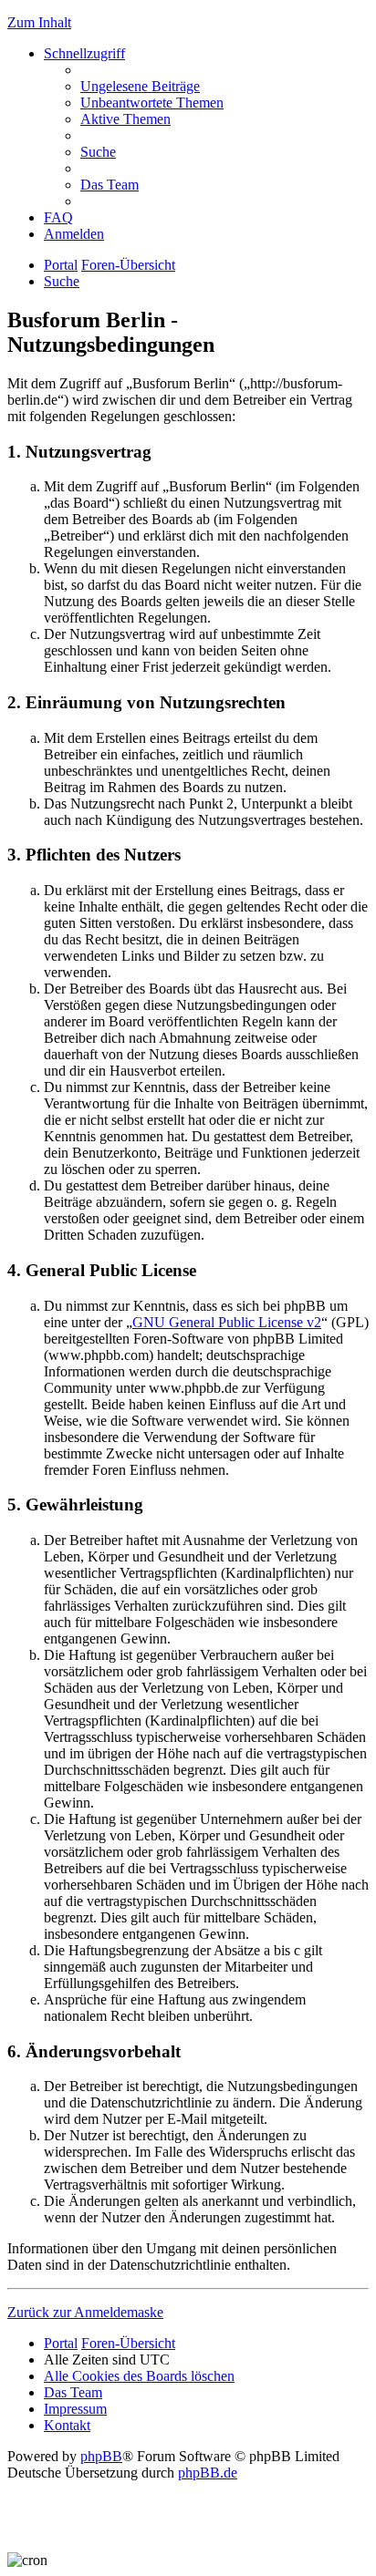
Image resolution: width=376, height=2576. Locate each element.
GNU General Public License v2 (227, 1322)
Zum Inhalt (39, 22)
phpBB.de (208, 2473)
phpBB (101, 2456)
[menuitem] (140, 86)
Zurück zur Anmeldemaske (85, 2312)
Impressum (75, 2409)
